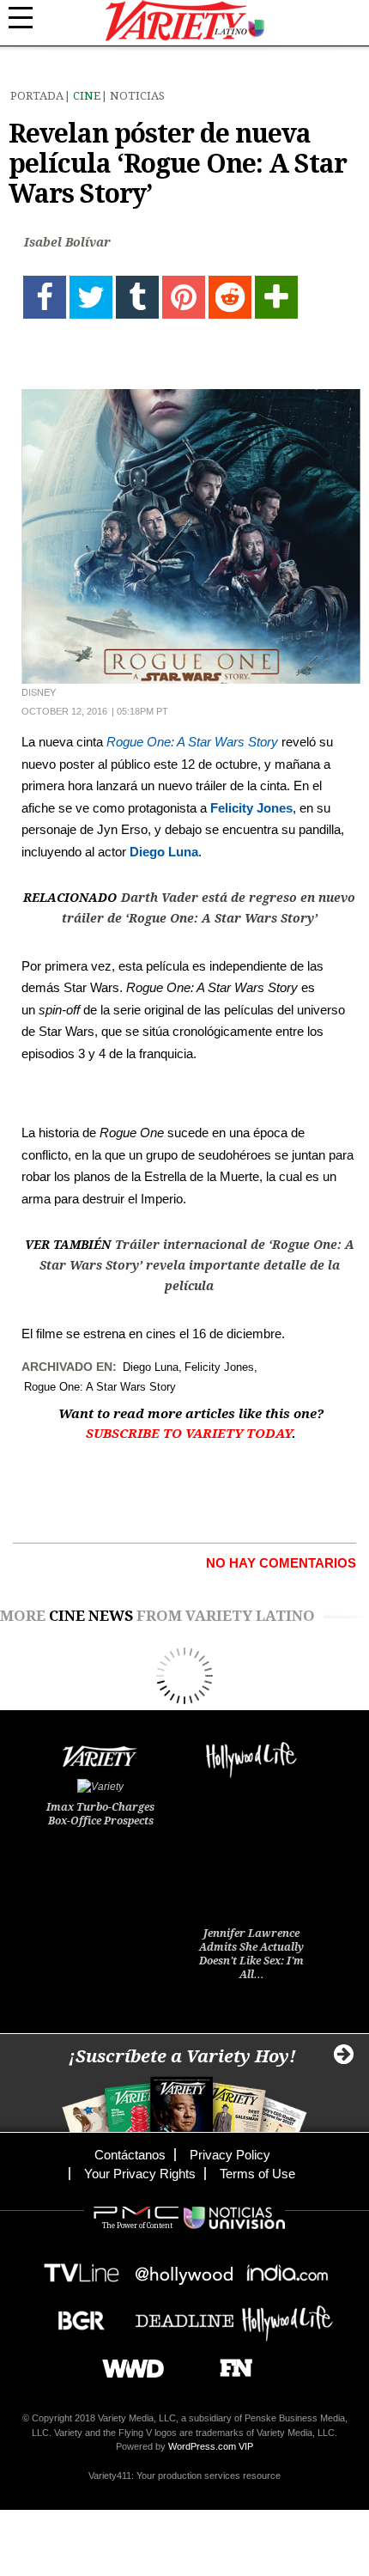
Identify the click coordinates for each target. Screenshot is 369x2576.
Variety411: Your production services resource (184, 2476)
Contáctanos (130, 2155)
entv (184, 2268)
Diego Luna (164, 852)
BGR (75, 2315)
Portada (37, 96)
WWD (127, 2363)
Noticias (137, 96)
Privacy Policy (230, 2155)
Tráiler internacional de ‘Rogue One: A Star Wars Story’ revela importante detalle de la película (197, 1265)
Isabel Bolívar (67, 242)
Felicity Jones (251, 808)
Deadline (184, 2315)
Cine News (91, 1616)
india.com (287, 2268)
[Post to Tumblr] (137, 297)
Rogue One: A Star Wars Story (192, 742)
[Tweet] (91, 297)
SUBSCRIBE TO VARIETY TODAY (189, 1434)
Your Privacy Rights (140, 2174)
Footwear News (230, 2363)
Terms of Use (257, 2174)
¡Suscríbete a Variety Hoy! (182, 2056)
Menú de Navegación (30, 18)
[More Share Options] (276, 297)
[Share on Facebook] (45, 297)
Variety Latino (185, 21)
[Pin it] (184, 297)
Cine (87, 96)
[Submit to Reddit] (230, 297)
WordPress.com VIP (211, 2446)
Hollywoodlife (287, 2315)
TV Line (82, 2268)
